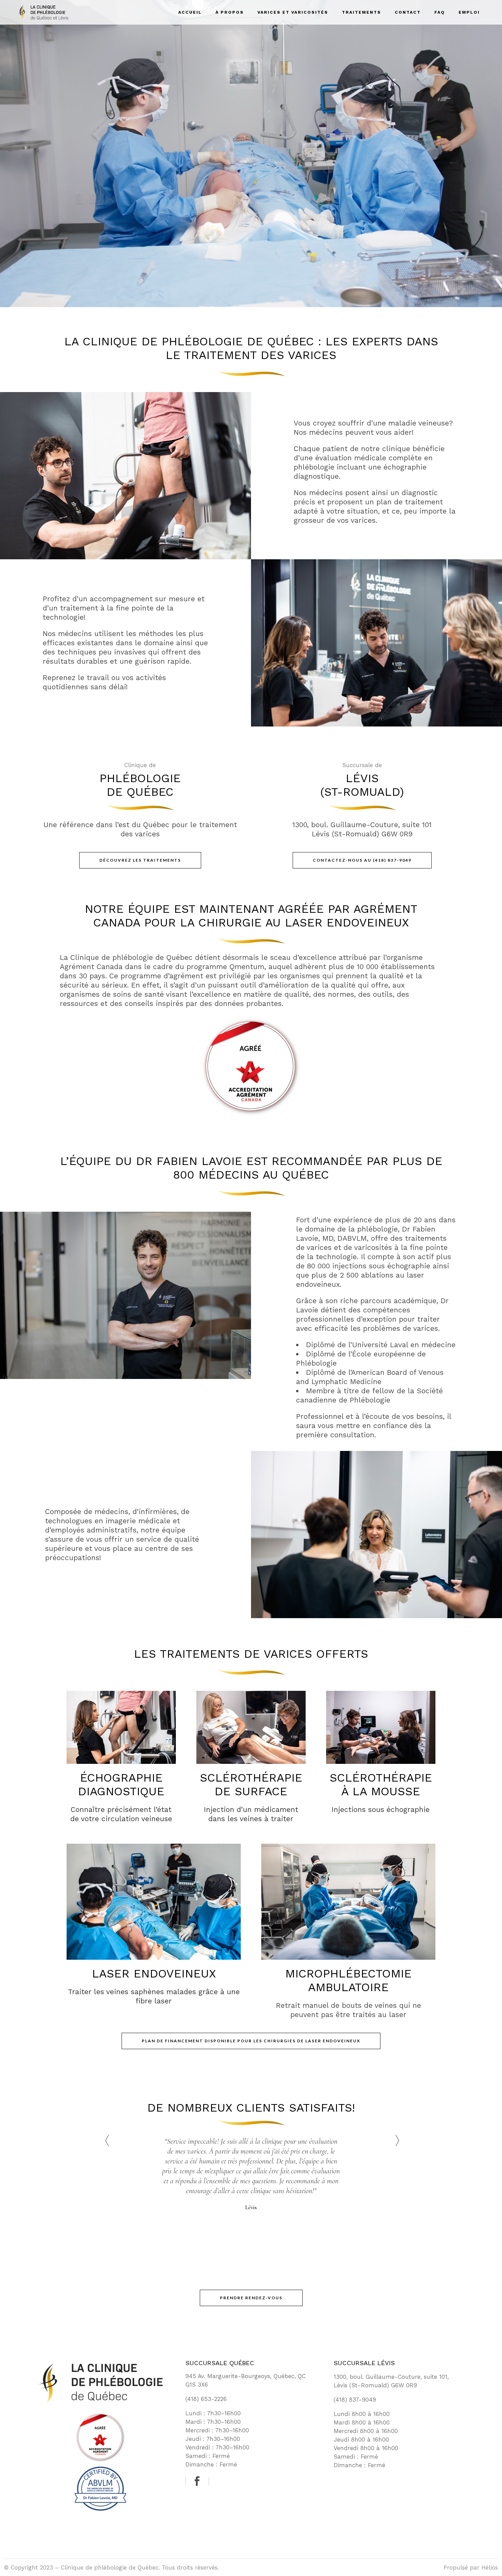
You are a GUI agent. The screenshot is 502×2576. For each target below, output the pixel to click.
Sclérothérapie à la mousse (381, 1784)
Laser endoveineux (154, 1973)
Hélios (490, 2567)
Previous (106, 2141)
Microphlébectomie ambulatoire (348, 1980)
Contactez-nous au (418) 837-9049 (362, 860)
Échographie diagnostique (121, 1784)
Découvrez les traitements (140, 860)
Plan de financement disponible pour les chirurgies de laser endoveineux (251, 2041)
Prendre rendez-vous (251, 2298)
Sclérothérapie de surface (251, 1784)
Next (396, 2141)
